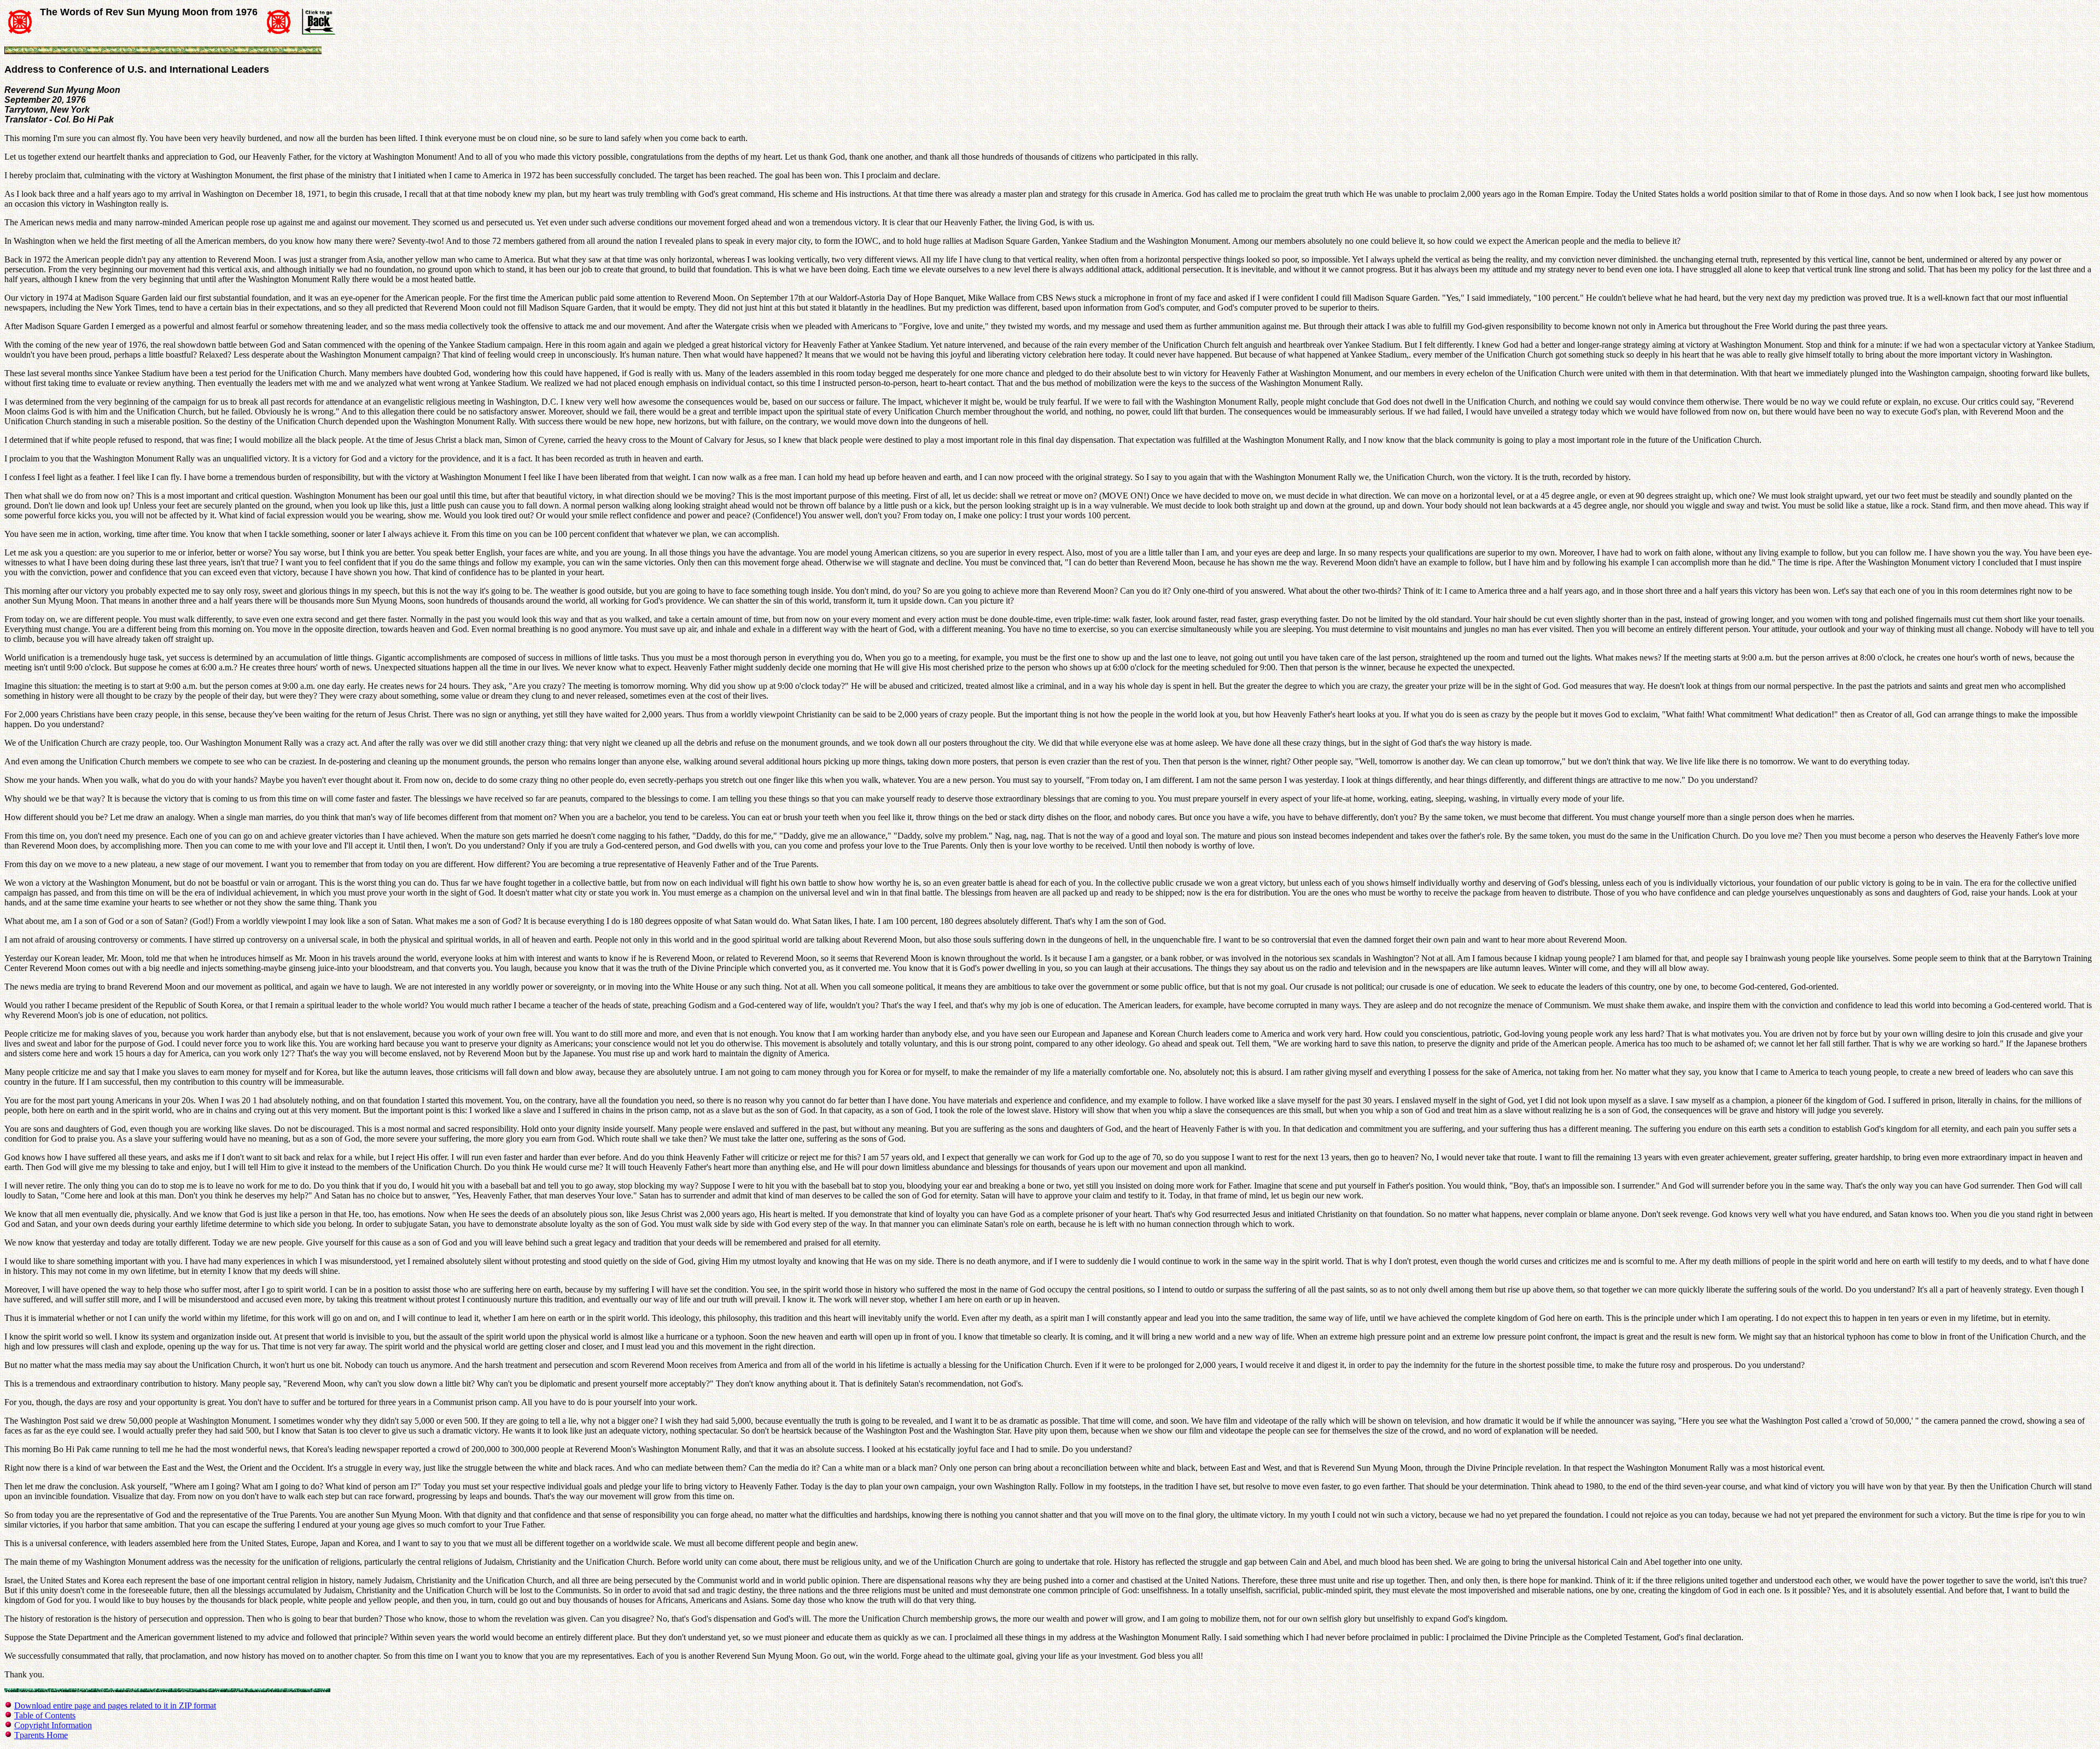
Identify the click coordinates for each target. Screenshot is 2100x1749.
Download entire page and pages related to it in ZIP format (115, 1706)
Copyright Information (53, 1725)
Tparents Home (41, 1735)
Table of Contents (45, 1715)
